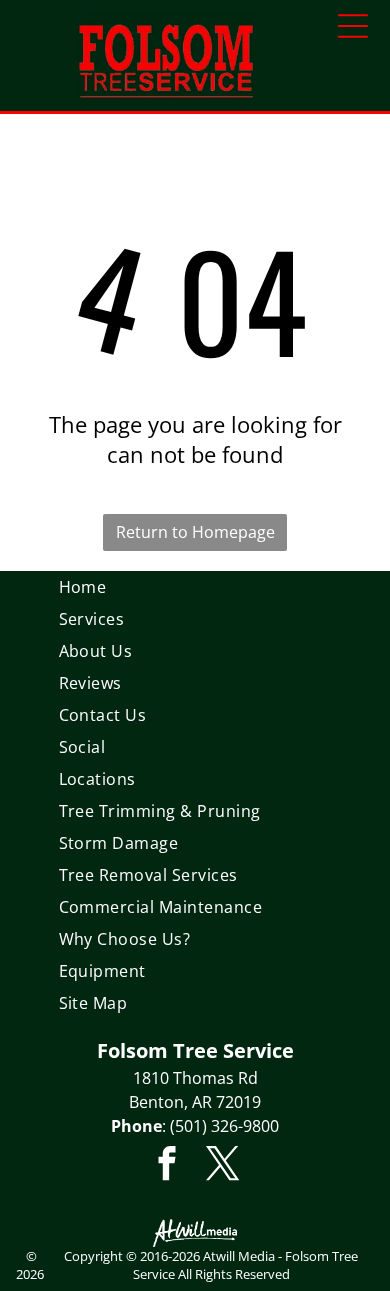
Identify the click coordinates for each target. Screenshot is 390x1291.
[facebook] (167, 1166)
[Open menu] (353, 26)
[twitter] (223, 1166)
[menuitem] (195, 587)
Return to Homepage (195, 532)
